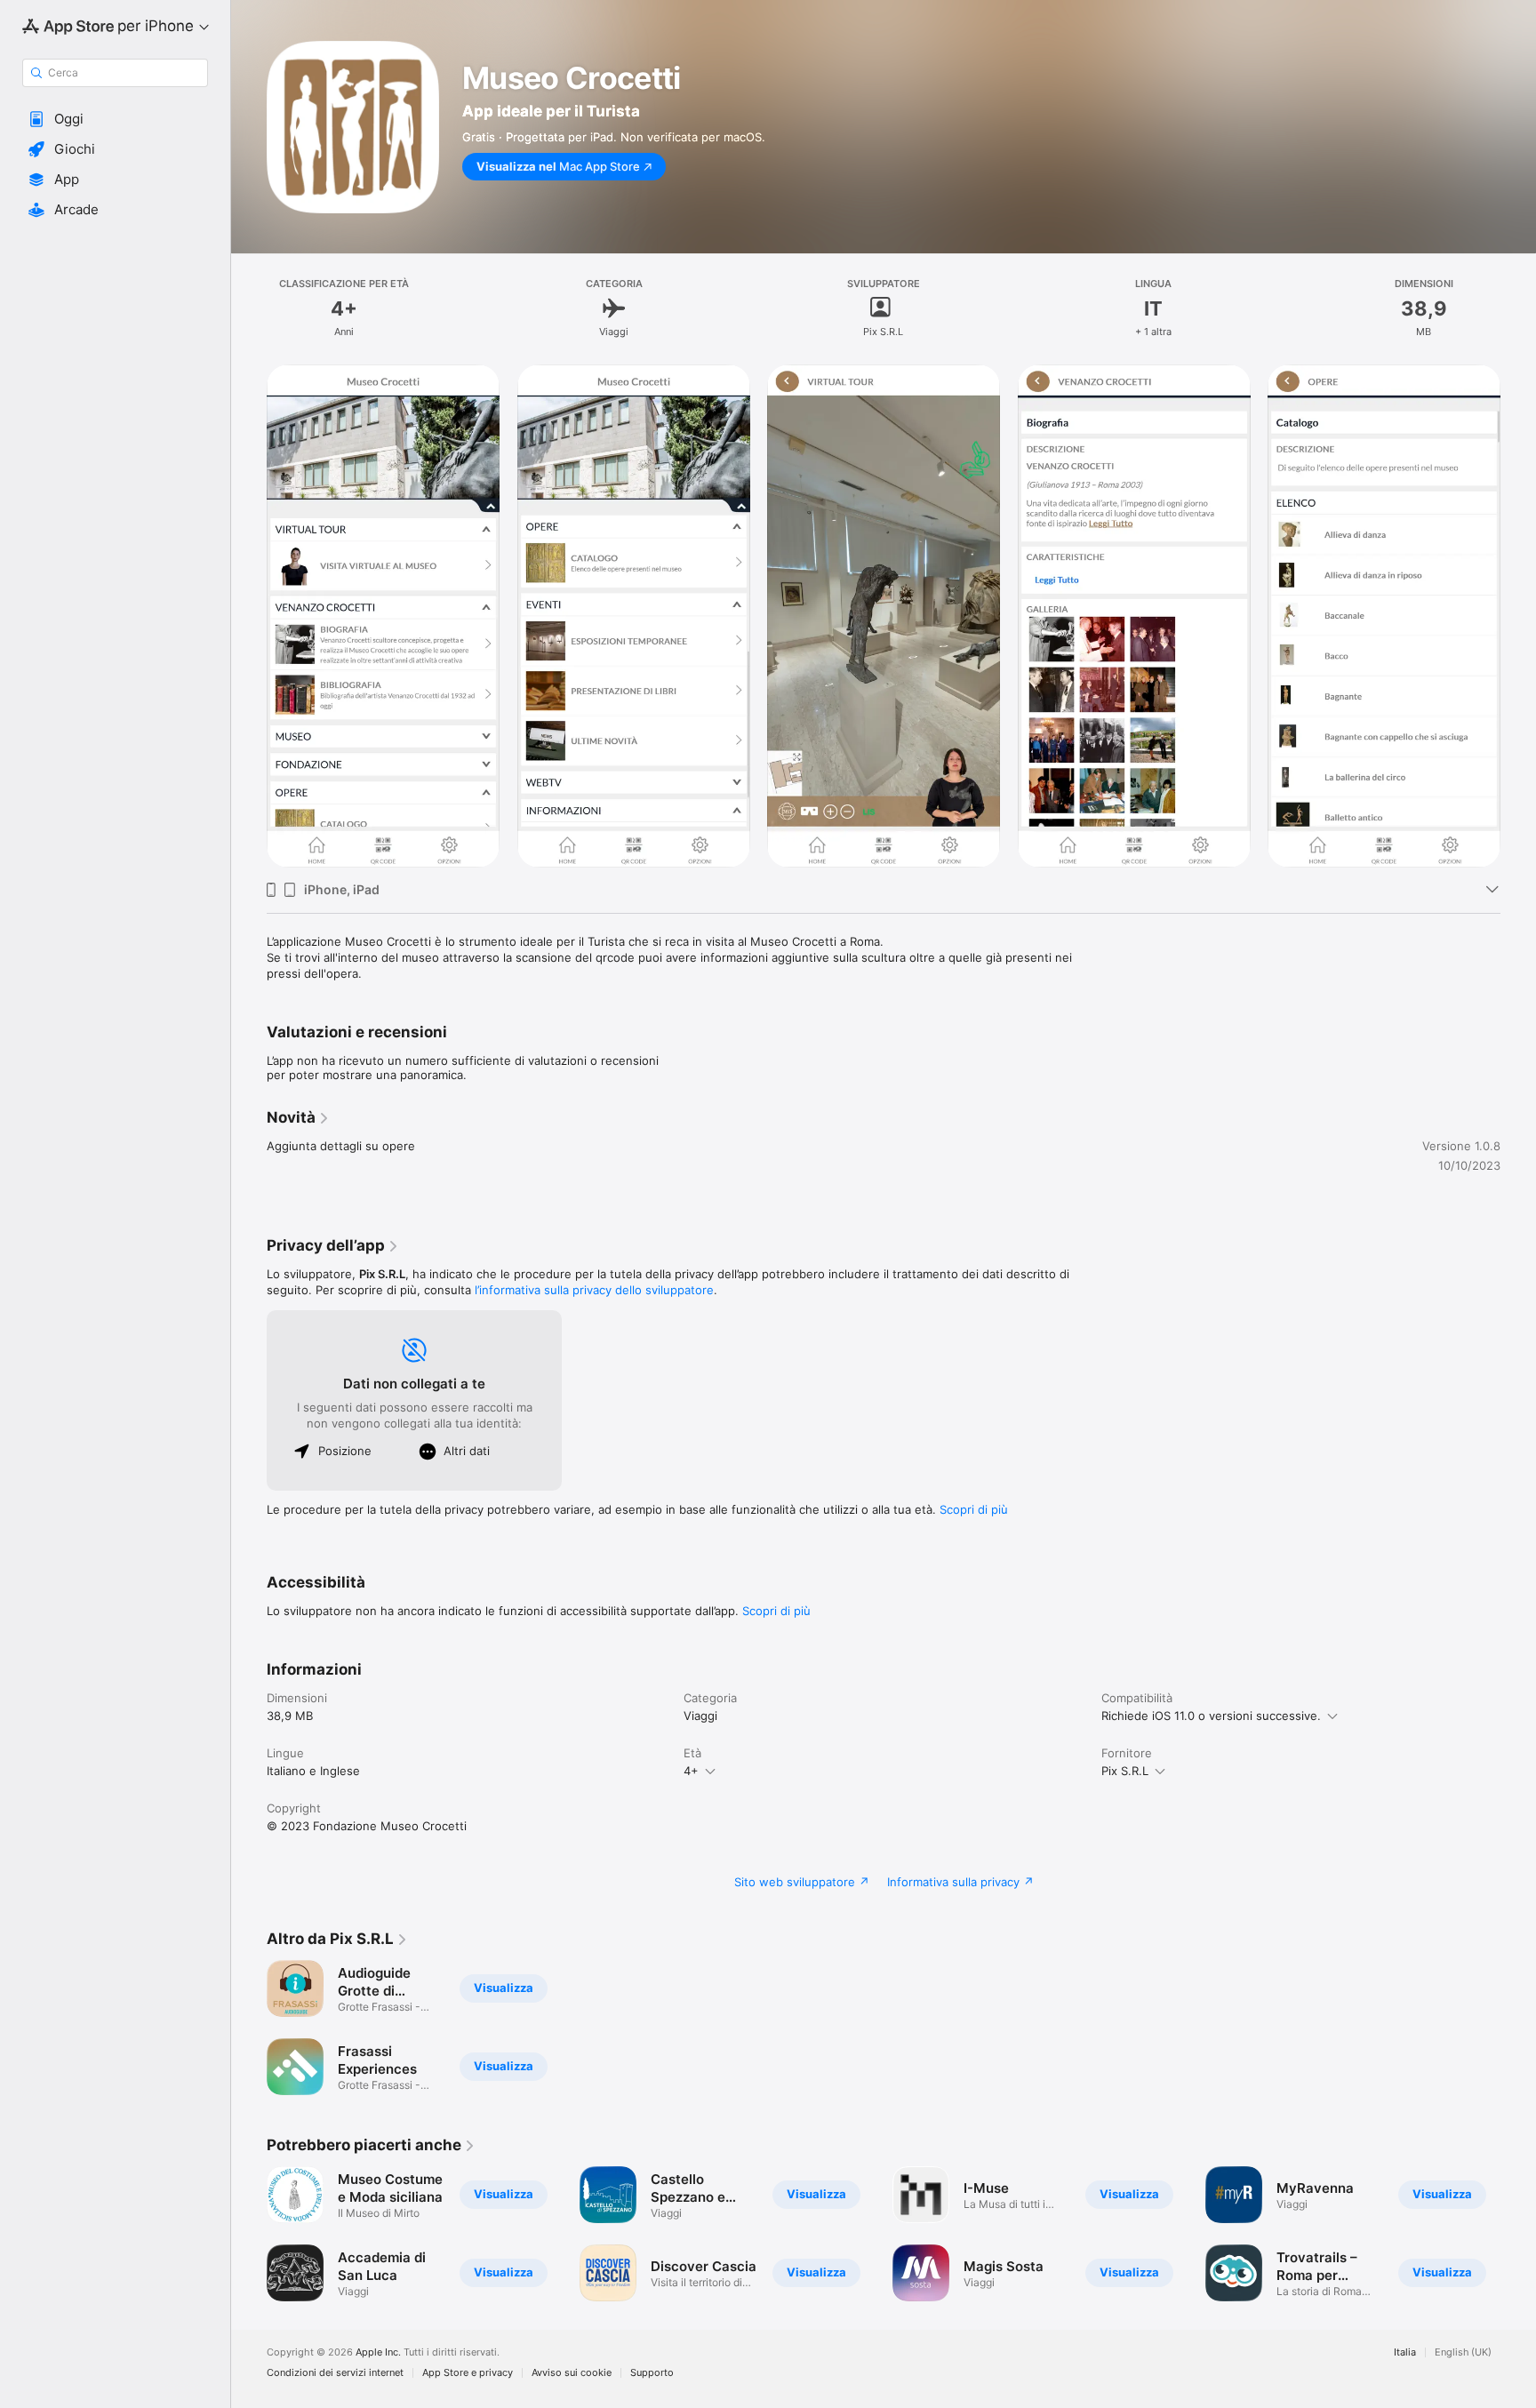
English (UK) (1463, 2352)
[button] (115, 119)
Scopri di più (974, 1509)
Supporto (652, 2373)
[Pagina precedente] (249, 616)
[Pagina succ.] (1518, 616)
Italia (1405, 2352)
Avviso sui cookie (572, 2373)
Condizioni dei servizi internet (335, 2373)
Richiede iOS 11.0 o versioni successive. (1211, 1716)
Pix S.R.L (1125, 1771)
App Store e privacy (468, 2373)
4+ (691, 1771)
